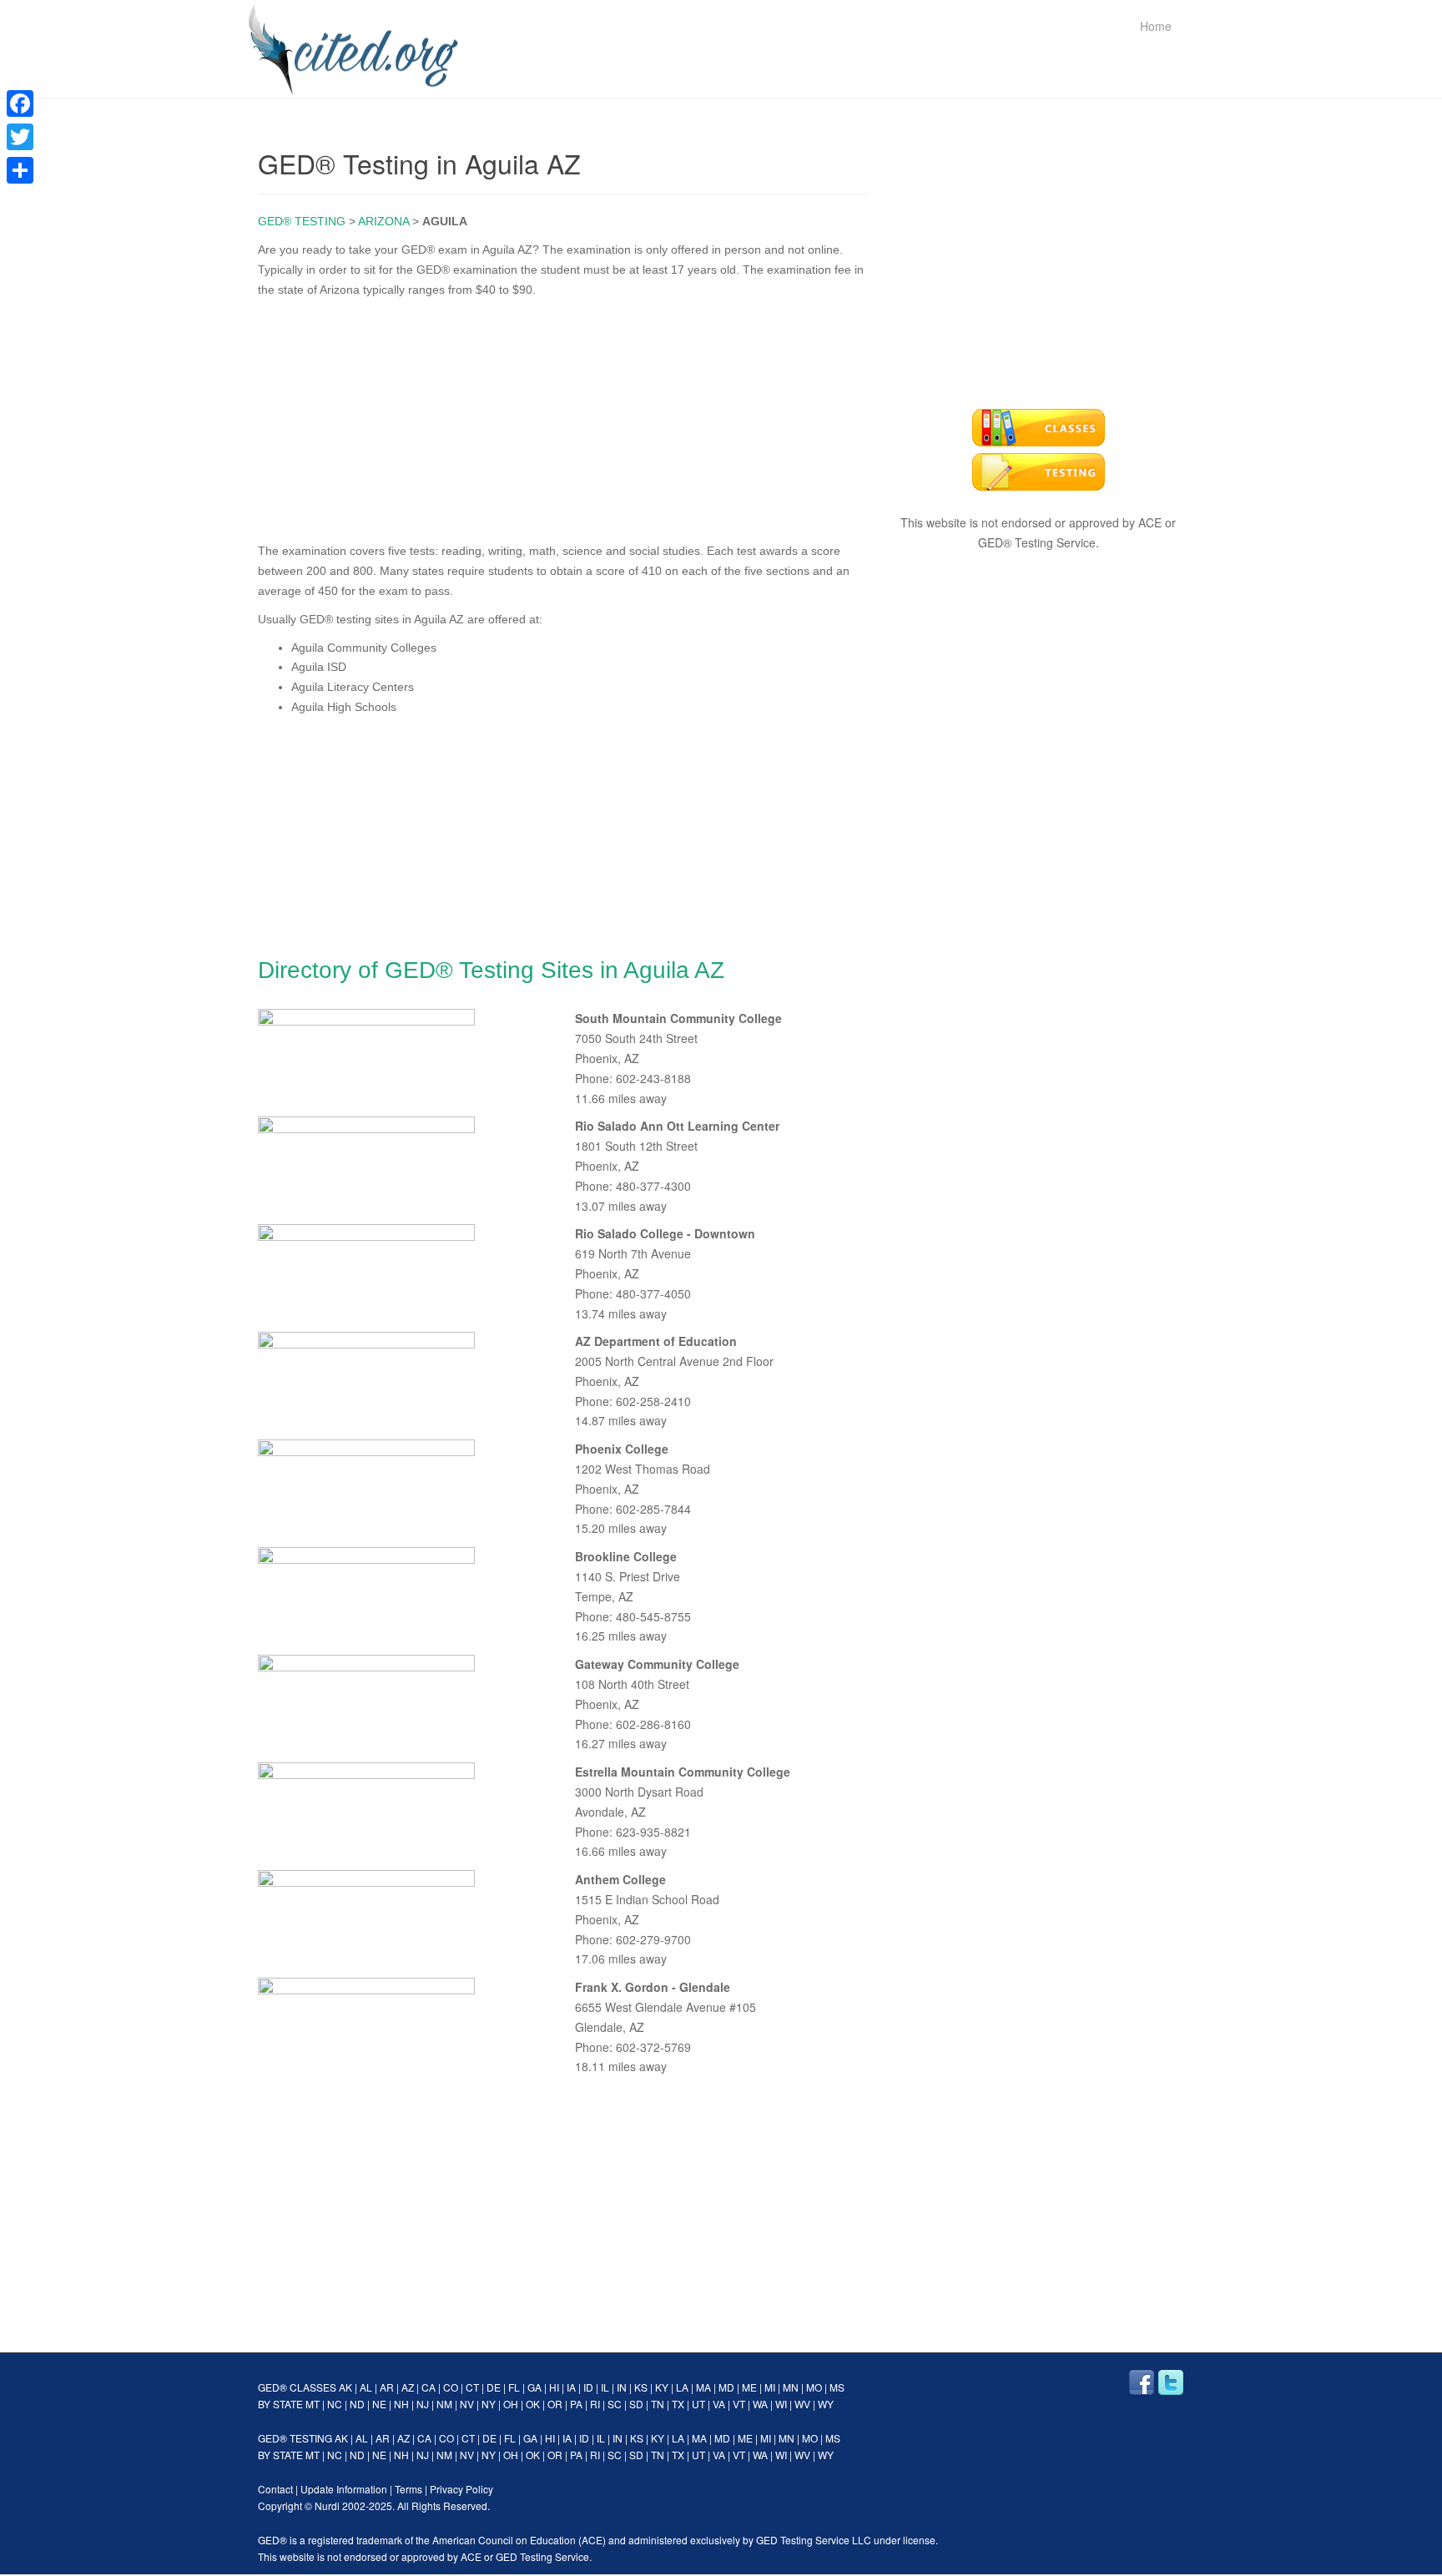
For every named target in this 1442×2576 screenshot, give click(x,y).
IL (605, 2387)
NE (379, 2404)
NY (489, 2404)
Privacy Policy (461, 2489)
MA (703, 2387)
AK (345, 2387)
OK (533, 2404)
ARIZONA (383, 221)
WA (760, 2404)
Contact (275, 2489)
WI (781, 2404)
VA (719, 2404)
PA (576, 2404)
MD (726, 2387)
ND (357, 2404)
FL (514, 2387)
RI (595, 2404)
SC (615, 2404)
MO (814, 2387)
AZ (408, 2387)
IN (622, 2387)
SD (636, 2404)
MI (770, 2387)
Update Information (344, 2489)
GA (534, 2387)
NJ (423, 2404)
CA (429, 2387)
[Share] (20, 170)
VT (739, 2404)
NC (335, 2404)
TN (658, 2404)
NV (467, 2404)
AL (366, 2387)
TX (678, 2404)
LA (682, 2387)
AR (387, 2387)
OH (511, 2404)
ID (588, 2387)
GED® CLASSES (297, 2387)
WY (826, 2404)
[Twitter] (20, 137)
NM (444, 2404)
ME (749, 2387)
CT (472, 2387)
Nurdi (327, 2505)
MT (313, 2404)
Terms (408, 2489)
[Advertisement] (562, 416)
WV (802, 2404)
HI (554, 2387)
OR (555, 2404)
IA (571, 2387)
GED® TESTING (302, 221)
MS (837, 2387)
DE (494, 2387)
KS (641, 2387)
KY (662, 2387)
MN (791, 2387)
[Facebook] (20, 103)
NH (401, 2404)
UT (698, 2404)
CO (451, 2387)
